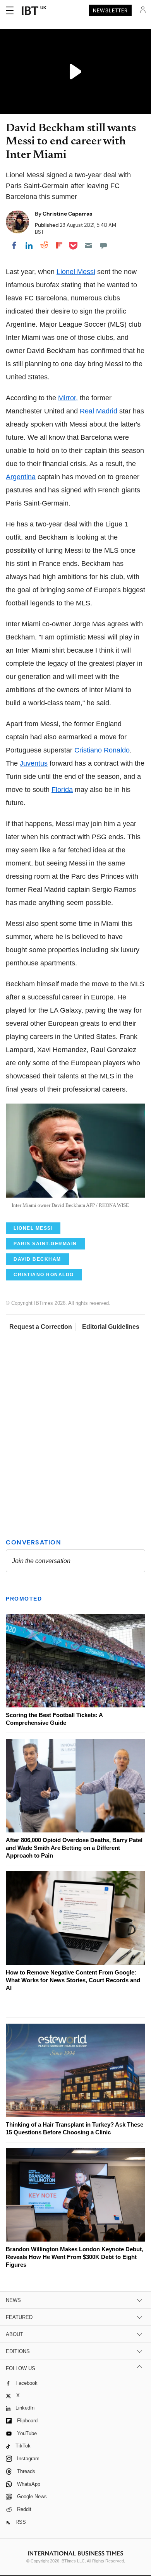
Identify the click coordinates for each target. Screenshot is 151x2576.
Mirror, (68, 398)
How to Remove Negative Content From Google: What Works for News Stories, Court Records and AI (73, 1980)
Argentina (21, 477)
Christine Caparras (67, 214)
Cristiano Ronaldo (102, 750)
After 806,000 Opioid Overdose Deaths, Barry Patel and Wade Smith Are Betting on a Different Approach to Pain (74, 1848)
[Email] (88, 245)
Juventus (34, 763)
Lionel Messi (76, 272)
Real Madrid (99, 411)
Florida (62, 790)
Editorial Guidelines (111, 1327)
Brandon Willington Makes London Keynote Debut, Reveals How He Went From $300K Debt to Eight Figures (75, 2257)
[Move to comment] (103, 245)
